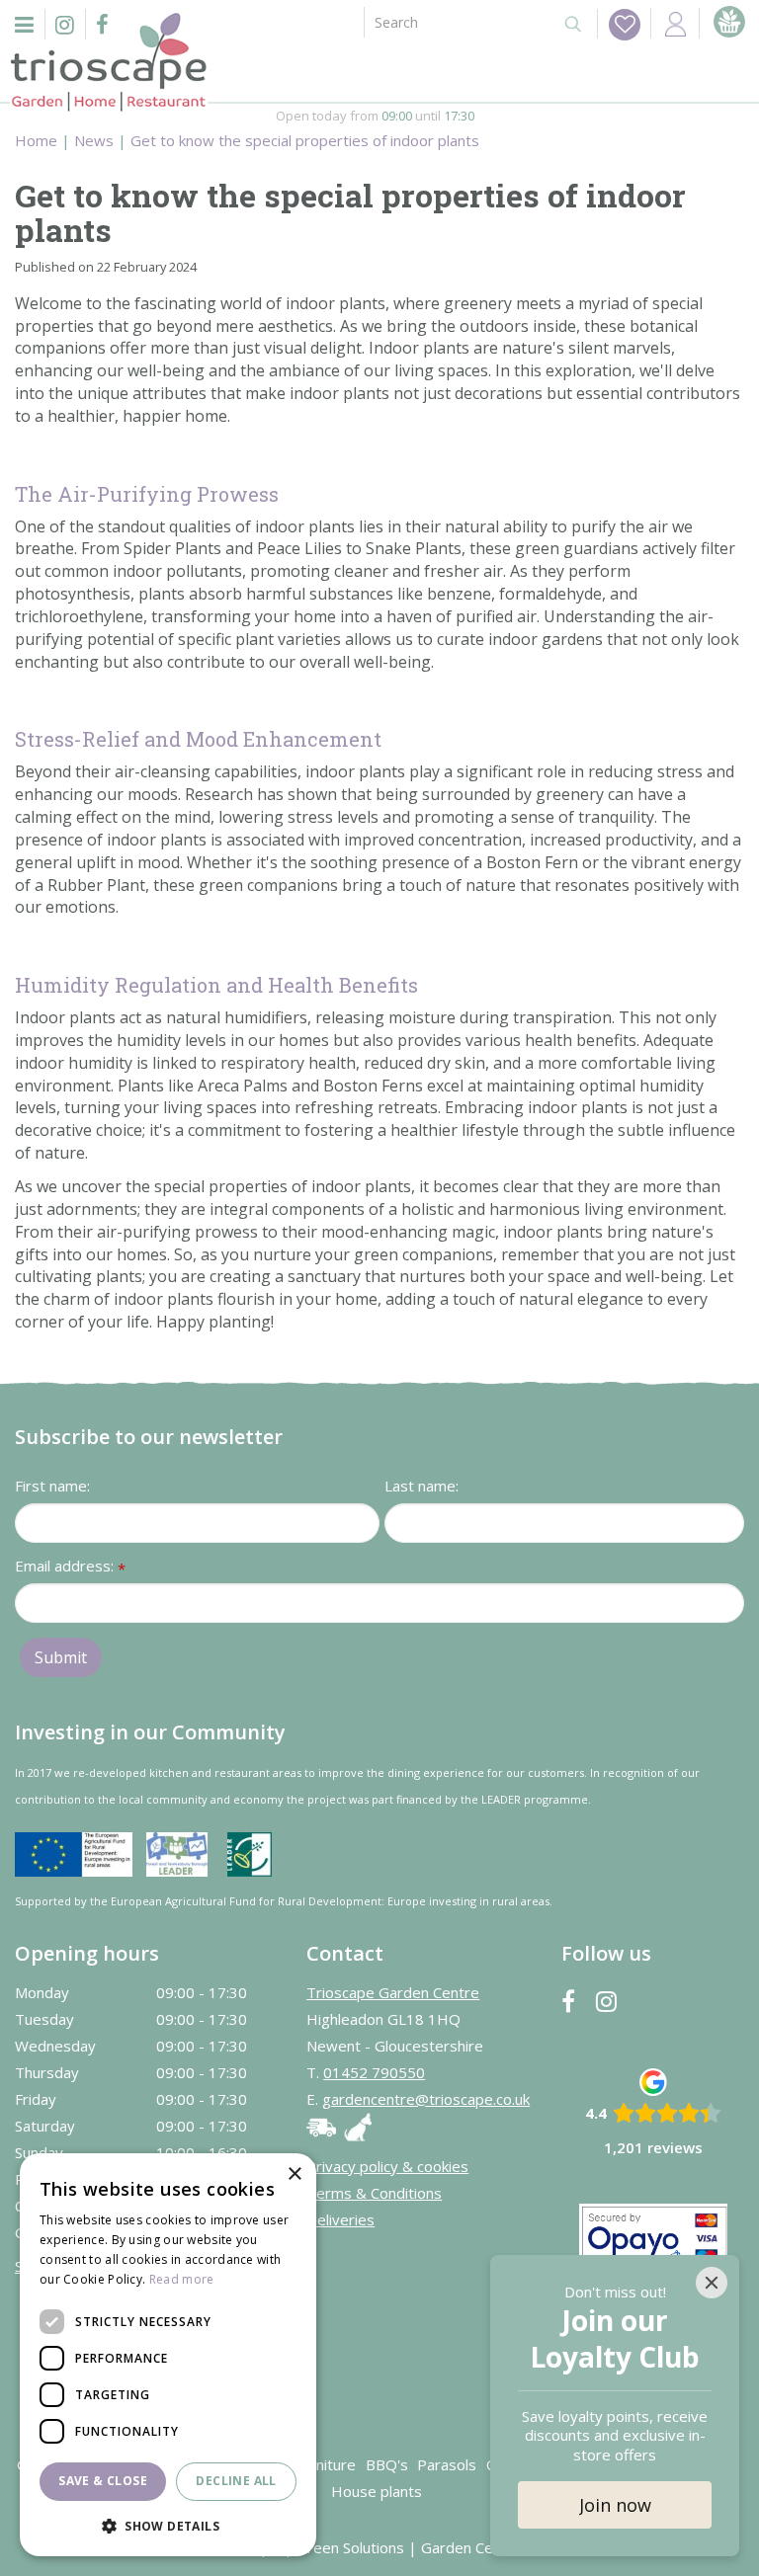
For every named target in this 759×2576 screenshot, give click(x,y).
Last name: (422, 1486)
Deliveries (340, 2219)
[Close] (712, 2283)
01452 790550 (374, 2072)
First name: (52, 1486)
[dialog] (168, 2355)
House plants (377, 2491)
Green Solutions (350, 2547)
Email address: (70, 1567)
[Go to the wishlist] (619, 24)
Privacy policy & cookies (387, 2166)
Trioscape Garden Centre (393, 1992)
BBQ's (387, 2464)
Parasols (447, 2464)
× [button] (294, 2174)
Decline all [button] (236, 2481)
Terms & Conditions (374, 2193)
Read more (182, 2279)
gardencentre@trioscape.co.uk (426, 2099)
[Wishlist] (625, 25)
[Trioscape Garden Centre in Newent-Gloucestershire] (109, 62)
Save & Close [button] (103, 2481)
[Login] (675, 23)
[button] (168, 2525)
